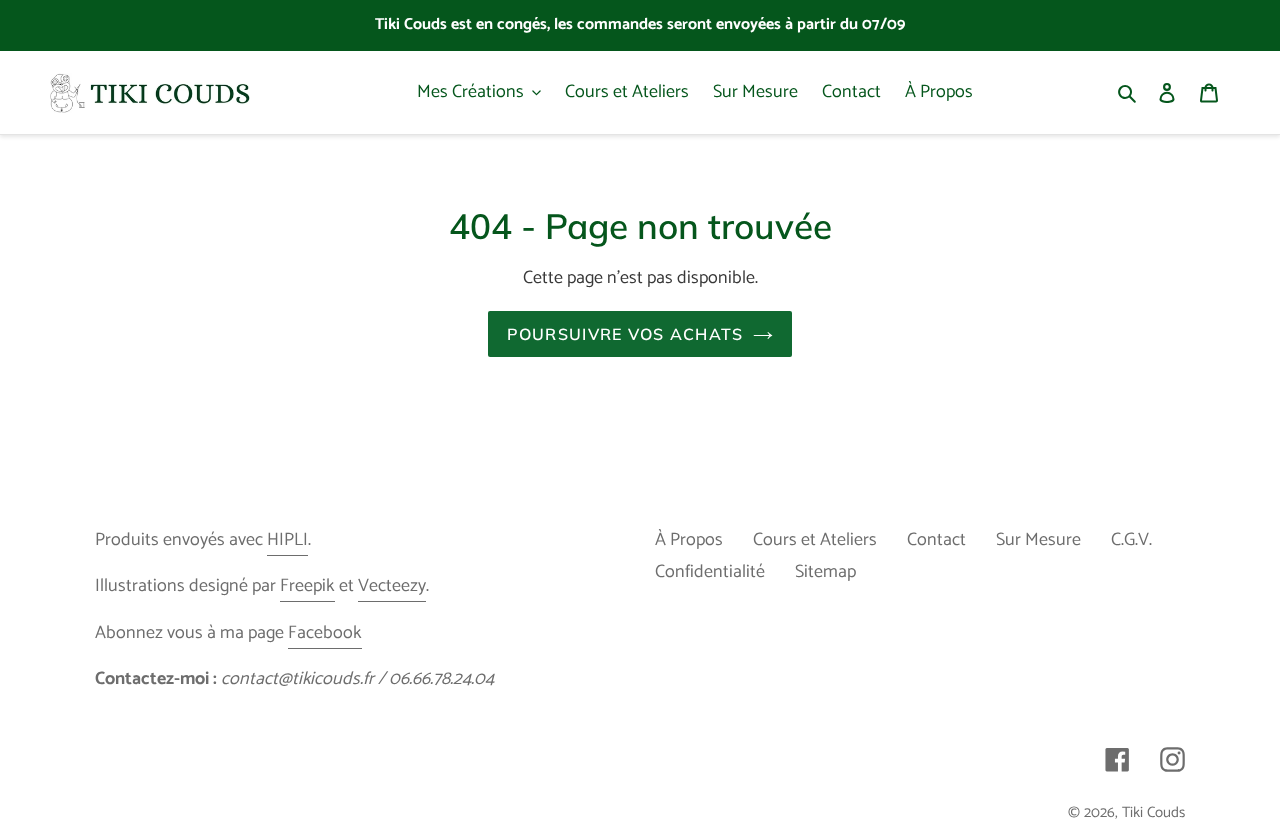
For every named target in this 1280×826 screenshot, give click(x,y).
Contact (936, 540)
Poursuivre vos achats (625, 334)
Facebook (325, 633)
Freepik (307, 586)
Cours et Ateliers (815, 540)
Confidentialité (710, 572)
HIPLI (287, 540)
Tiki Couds (1153, 812)
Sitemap (825, 572)
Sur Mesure (1038, 540)
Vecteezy (392, 586)
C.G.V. (1131, 540)
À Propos (689, 540)
